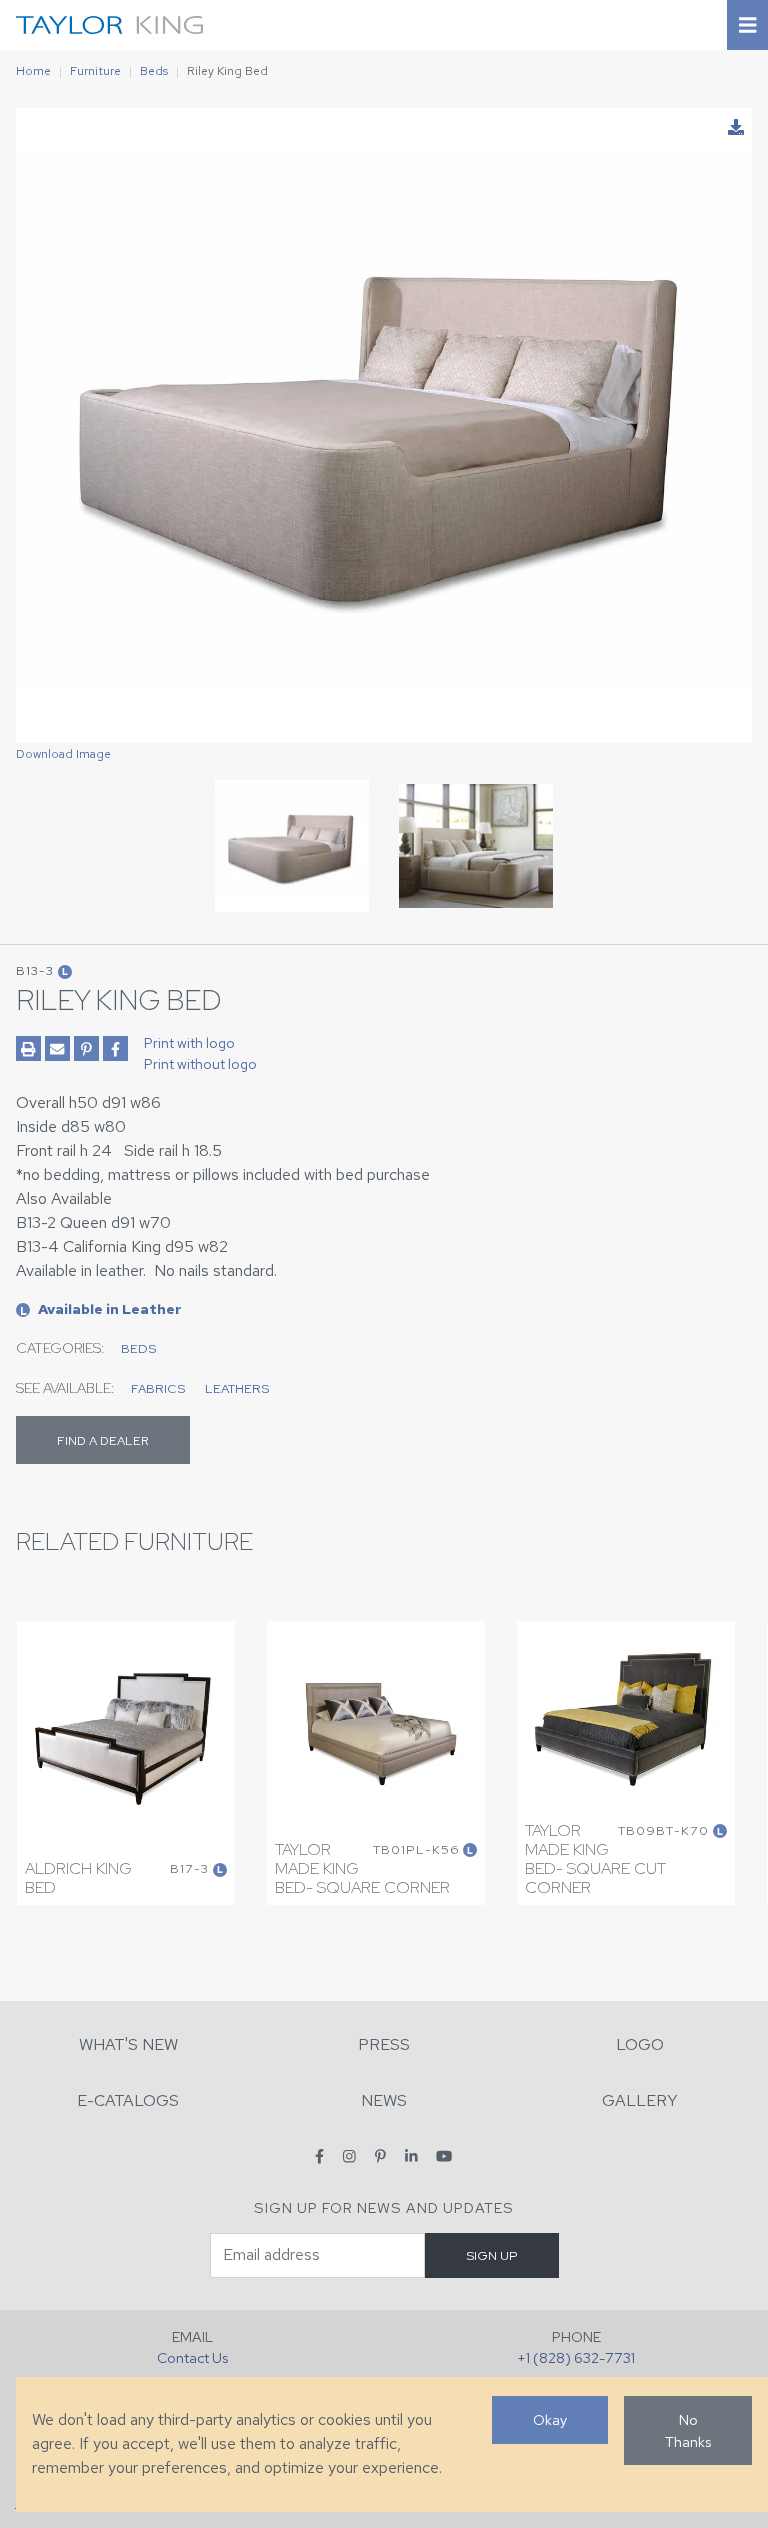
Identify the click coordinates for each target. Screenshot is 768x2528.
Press (384, 2044)
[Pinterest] (380, 2155)
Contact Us (192, 2357)
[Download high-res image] (736, 128)
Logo (640, 2044)
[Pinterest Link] (86, 1048)
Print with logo (189, 1043)
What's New (128, 2044)
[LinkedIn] (411, 2155)
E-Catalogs (128, 2100)
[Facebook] (319, 2155)
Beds (154, 71)
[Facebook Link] (115, 1048)
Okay (550, 2419)
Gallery (640, 2100)
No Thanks (688, 2430)
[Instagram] (349, 2155)
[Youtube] (444, 2155)
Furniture (95, 71)
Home (33, 71)
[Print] (28, 1048)
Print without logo (200, 1064)
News (384, 2100)
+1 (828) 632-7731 (576, 2357)
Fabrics (158, 1388)
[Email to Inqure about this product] (57, 1048)
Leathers (237, 1388)
